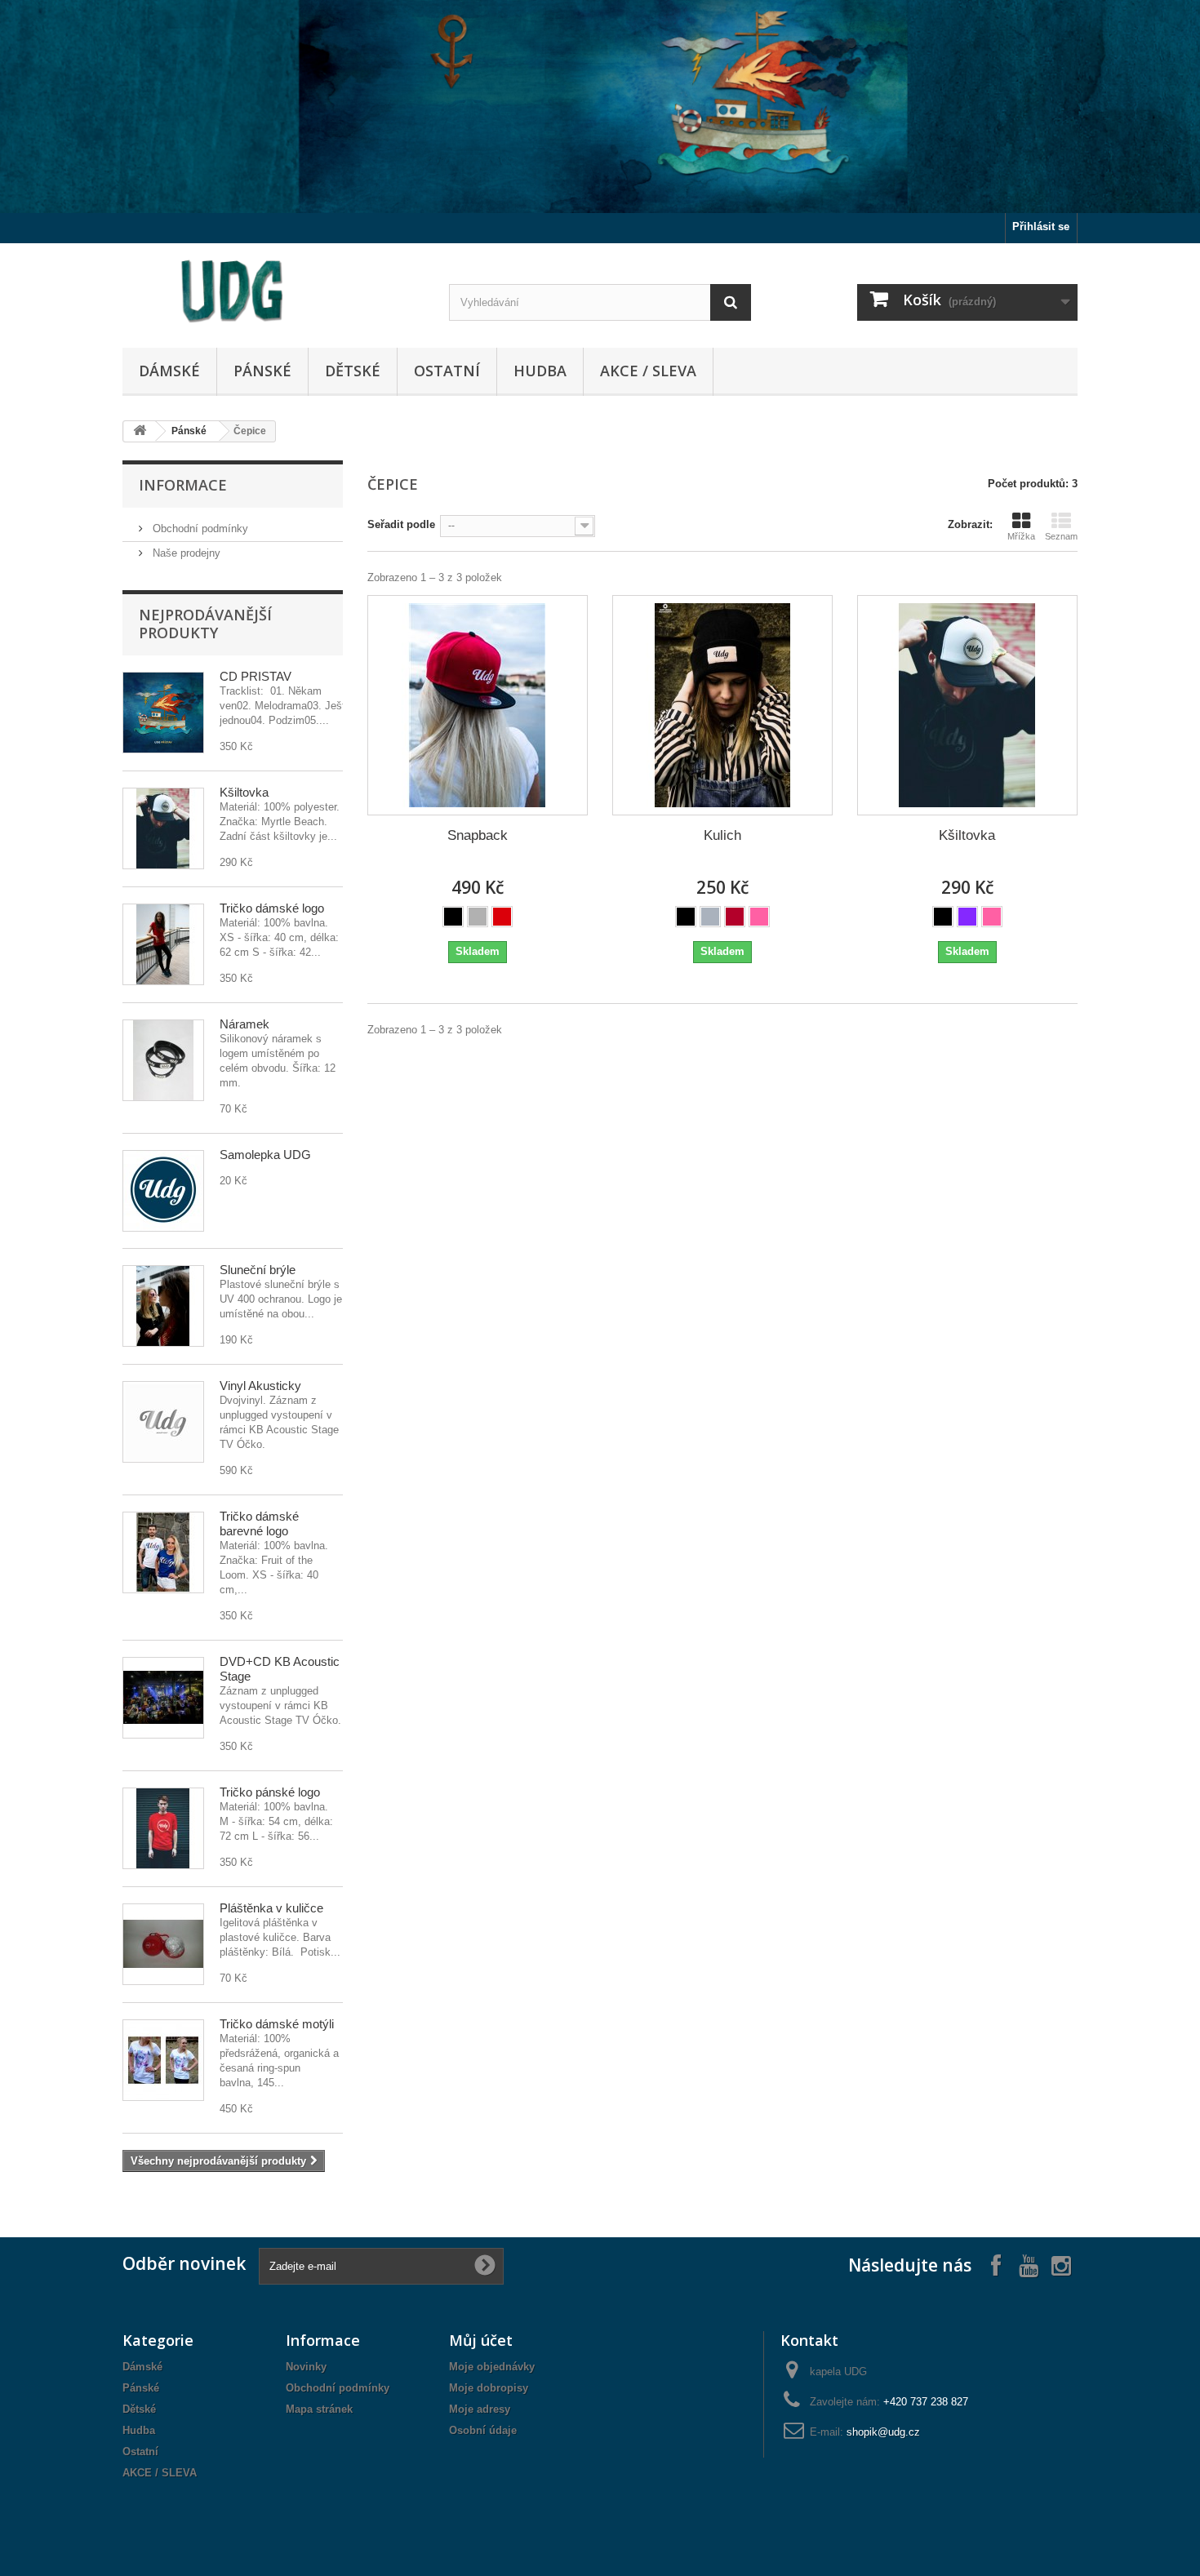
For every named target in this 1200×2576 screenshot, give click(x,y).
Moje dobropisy (489, 2388)
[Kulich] (722, 705)
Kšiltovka (244, 792)
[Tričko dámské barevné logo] (163, 1552)
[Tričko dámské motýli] (163, 2060)
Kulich (722, 835)
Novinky (306, 2367)
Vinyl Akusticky (260, 1386)
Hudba (540, 371)
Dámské (169, 371)
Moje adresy (480, 2409)
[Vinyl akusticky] (163, 1422)
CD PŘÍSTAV (256, 676)
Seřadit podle (401, 524)
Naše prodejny (185, 553)
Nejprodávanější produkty (205, 624)
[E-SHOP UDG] (273, 291)
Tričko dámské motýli (277, 2024)
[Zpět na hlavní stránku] (140, 431)
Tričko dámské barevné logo (259, 1523)
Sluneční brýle (258, 1270)
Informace (183, 485)
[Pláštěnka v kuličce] (163, 1944)
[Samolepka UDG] (163, 1191)
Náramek (244, 1024)
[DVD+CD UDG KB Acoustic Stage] (163, 1698)
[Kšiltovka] (163, 828)
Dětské (353, 371)
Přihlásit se (1041, 227)
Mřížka (1021, 536)
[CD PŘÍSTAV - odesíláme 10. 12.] (163, 713)
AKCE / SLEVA (648, 371)
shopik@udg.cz (883, 2432)
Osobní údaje (483, 2430)
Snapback (478, 835)
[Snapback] (478, 705)
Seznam (1061, 536)
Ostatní (447, 371)
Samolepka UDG (265, 1155)
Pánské (262, 371)
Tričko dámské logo (272, 908)
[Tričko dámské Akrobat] (163, 944)
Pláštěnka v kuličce (271, 1908)
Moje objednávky (492, 2367)
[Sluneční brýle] (163, 1306)
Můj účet (481, 2340)
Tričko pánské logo (270, 1792)
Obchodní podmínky (199, 529)
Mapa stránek (319, 2409)
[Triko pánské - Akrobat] (163, 1828)
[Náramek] (163, 1060)
